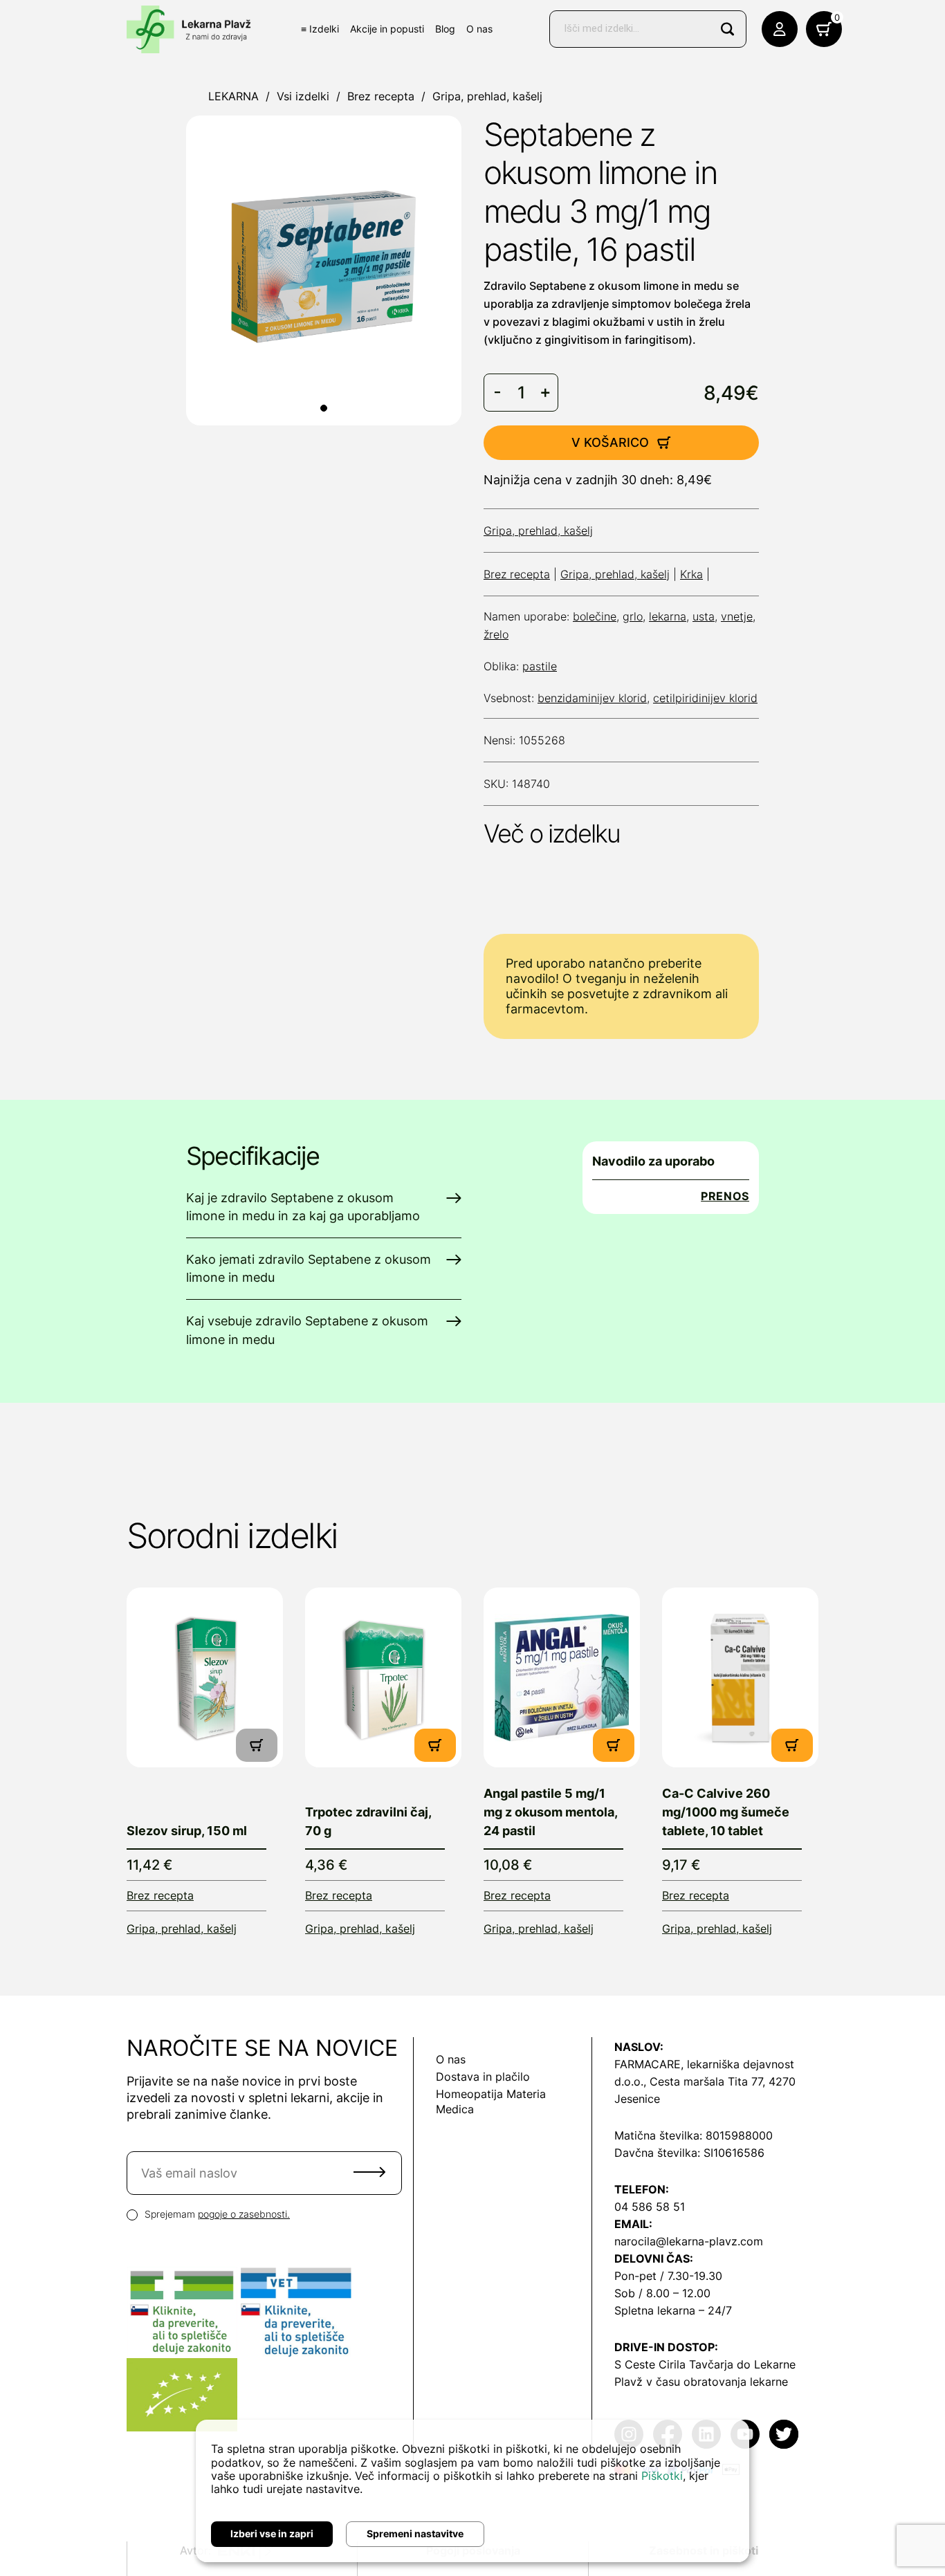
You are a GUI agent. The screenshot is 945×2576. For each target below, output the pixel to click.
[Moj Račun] (780, 29)
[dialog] (472, 2491)
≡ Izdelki (320, 29)
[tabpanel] (324, 270)
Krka (691, 574)
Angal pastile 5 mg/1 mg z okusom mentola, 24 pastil (550, 1812)
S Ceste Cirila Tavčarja (674, 2364)
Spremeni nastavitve (415, 2533)
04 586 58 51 (650, 2207)
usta (704, 616)
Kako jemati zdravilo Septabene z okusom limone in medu (309, 1268)
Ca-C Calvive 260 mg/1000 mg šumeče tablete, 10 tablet (726, 1812)
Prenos (725, 1196)
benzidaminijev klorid (592, 698)
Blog (445, 29)
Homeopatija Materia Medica (491, 2101)
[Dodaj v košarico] (435, 1745)
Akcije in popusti (387, 29)
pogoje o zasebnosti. (244, 2214)
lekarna (668, 616)
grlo (633, 616)
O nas (479, 29)
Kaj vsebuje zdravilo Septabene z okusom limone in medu (307, 1330)
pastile (540, 666)
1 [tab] (324, 408)
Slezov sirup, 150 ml (187, 1831)
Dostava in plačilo (483, 2077)
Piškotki (662, 2476)
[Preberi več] (205, 1677)
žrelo (496, 634)
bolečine (595, 616)
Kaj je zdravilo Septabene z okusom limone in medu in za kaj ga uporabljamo (303, 1207)
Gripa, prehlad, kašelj (487, 96)
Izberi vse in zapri (272, 2533)
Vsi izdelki (303, 96)
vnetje (737, 616)
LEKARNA (233, 96)
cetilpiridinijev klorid (705, 698)
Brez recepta (381, 96)
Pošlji (369, 2172)
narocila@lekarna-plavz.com (689, 2241)
